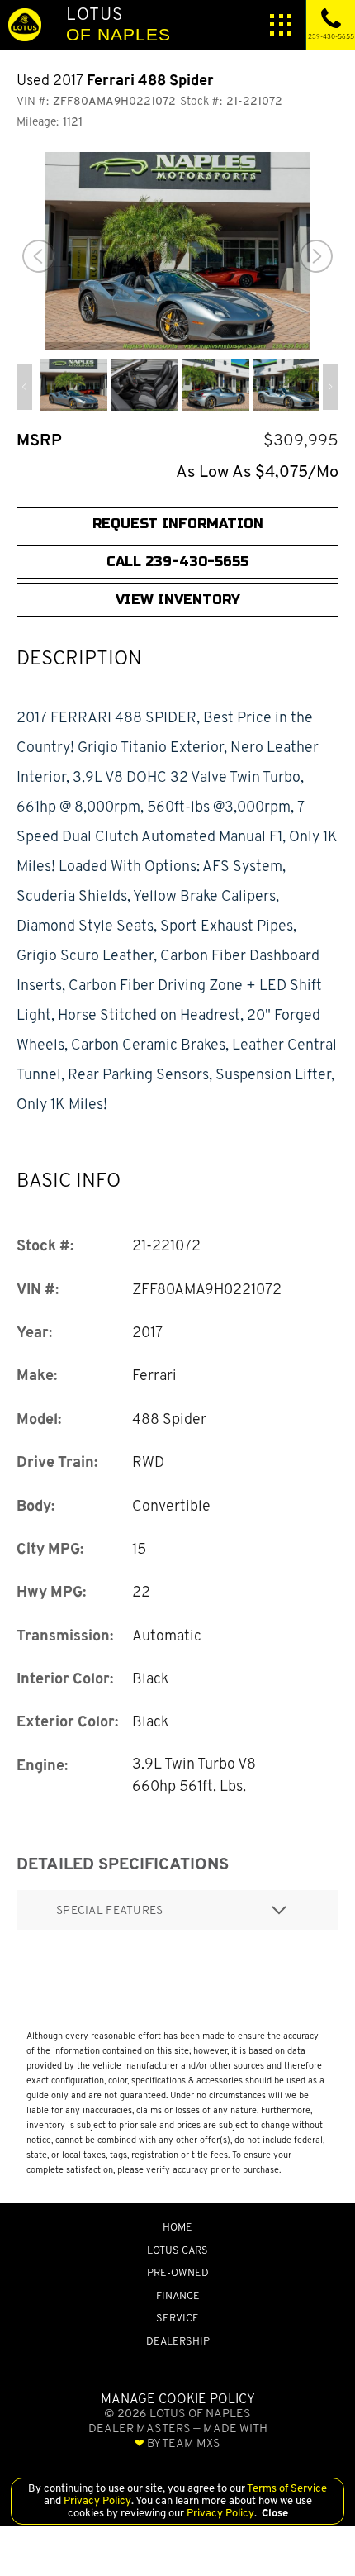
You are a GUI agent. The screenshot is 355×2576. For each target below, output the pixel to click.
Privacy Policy (96, 2500)
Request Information (178, 524)
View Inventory (178, 600)
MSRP (39, 440)
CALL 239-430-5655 (177, 562)
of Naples (118, 24)
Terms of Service (286, 2488)
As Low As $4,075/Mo (257, 471)
